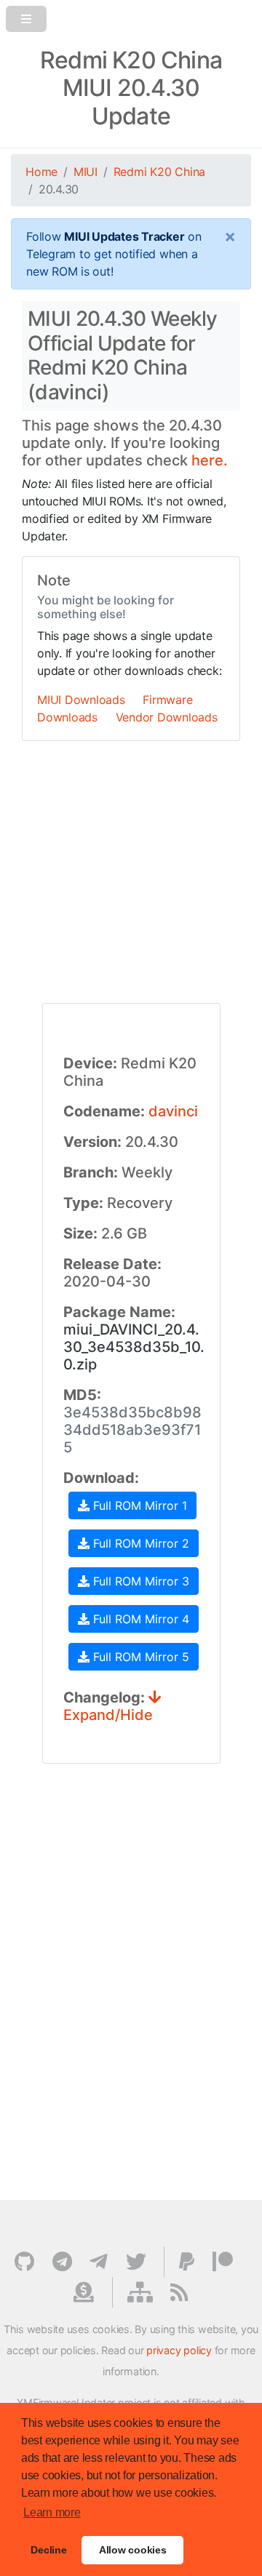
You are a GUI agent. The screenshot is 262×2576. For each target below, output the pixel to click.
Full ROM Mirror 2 (139, 1543)
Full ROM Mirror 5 (139, 1657)
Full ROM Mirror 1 (138, 1505)
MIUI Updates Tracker (124, 236)
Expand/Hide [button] (108, 1715)
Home (41, 172)
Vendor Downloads (167, 717)
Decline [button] (48, 2550)
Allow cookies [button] (133, 2550)
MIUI (86, 172)
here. (210, 460)
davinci (173, 1111)
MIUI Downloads (81, 700)
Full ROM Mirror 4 (139, 1619)
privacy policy (179, 2350)
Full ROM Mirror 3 (139, 1581)
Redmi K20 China (159, 172)
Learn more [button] (52, 2512)
